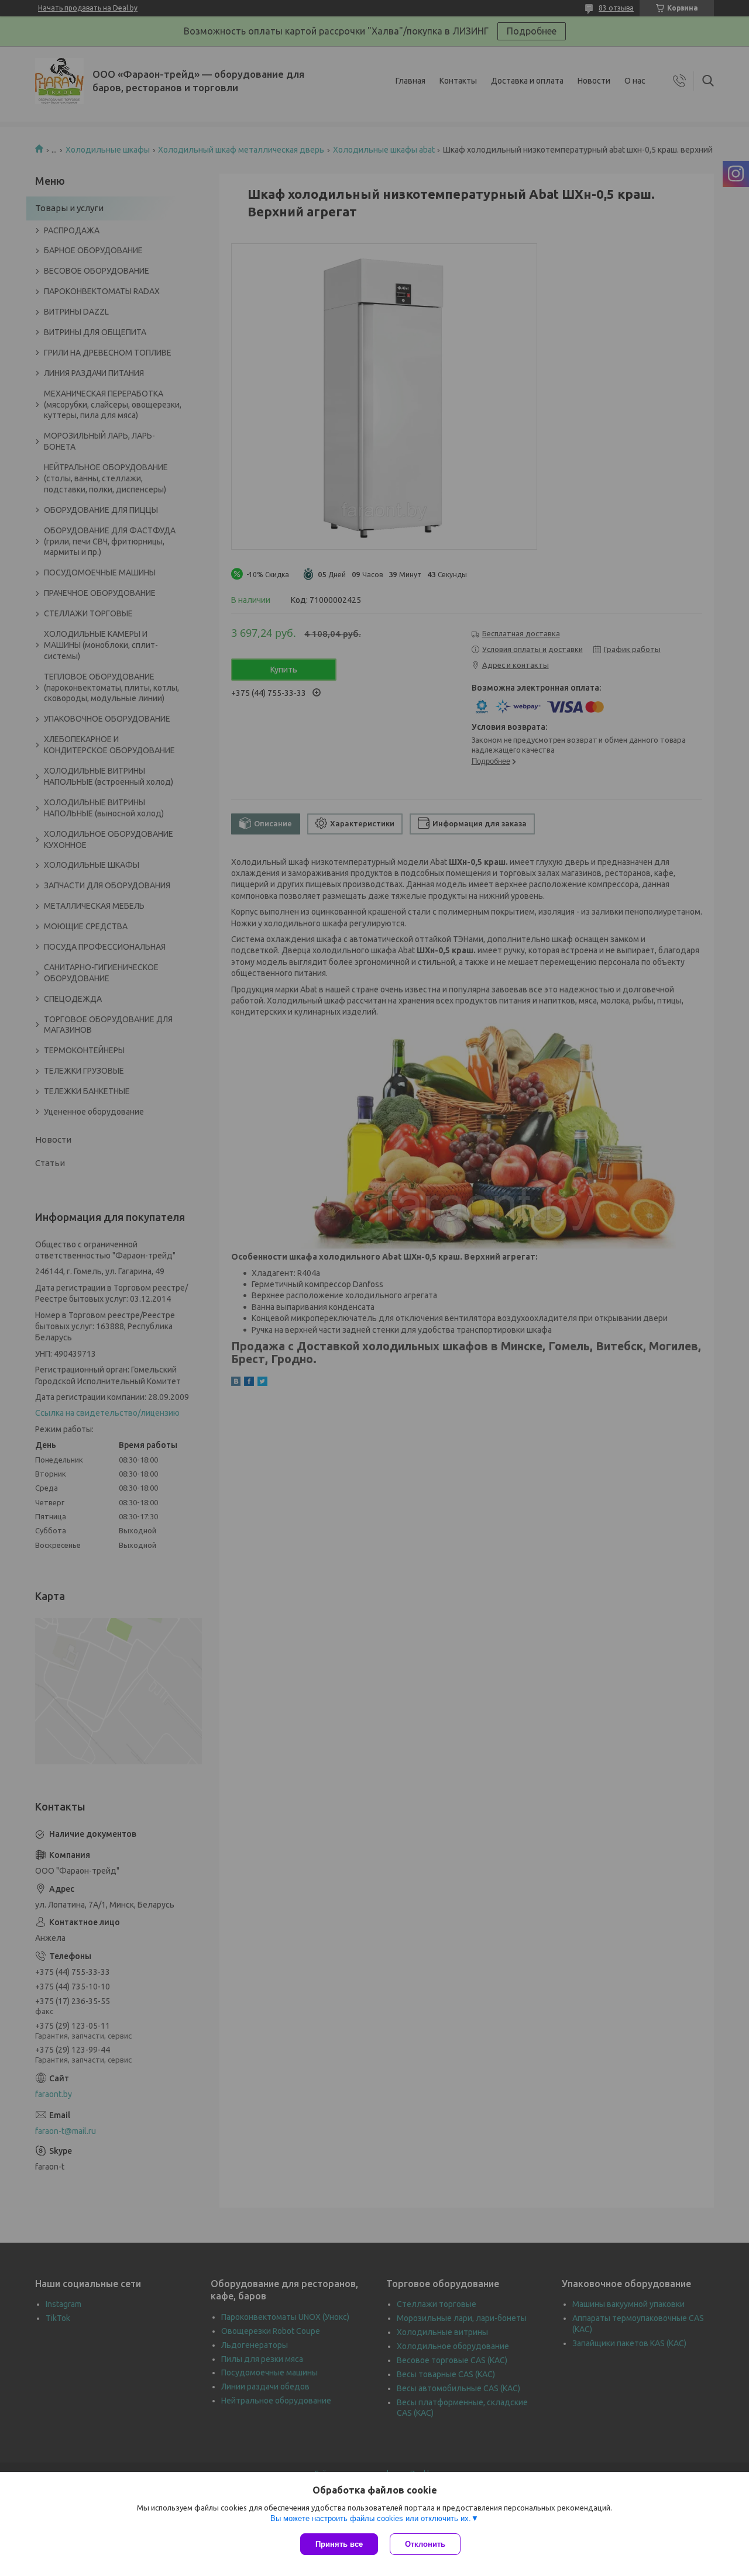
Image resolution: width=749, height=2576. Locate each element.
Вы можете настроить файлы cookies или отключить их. (371, 2518)
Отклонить (425, 2544)
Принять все (339, 2544)
